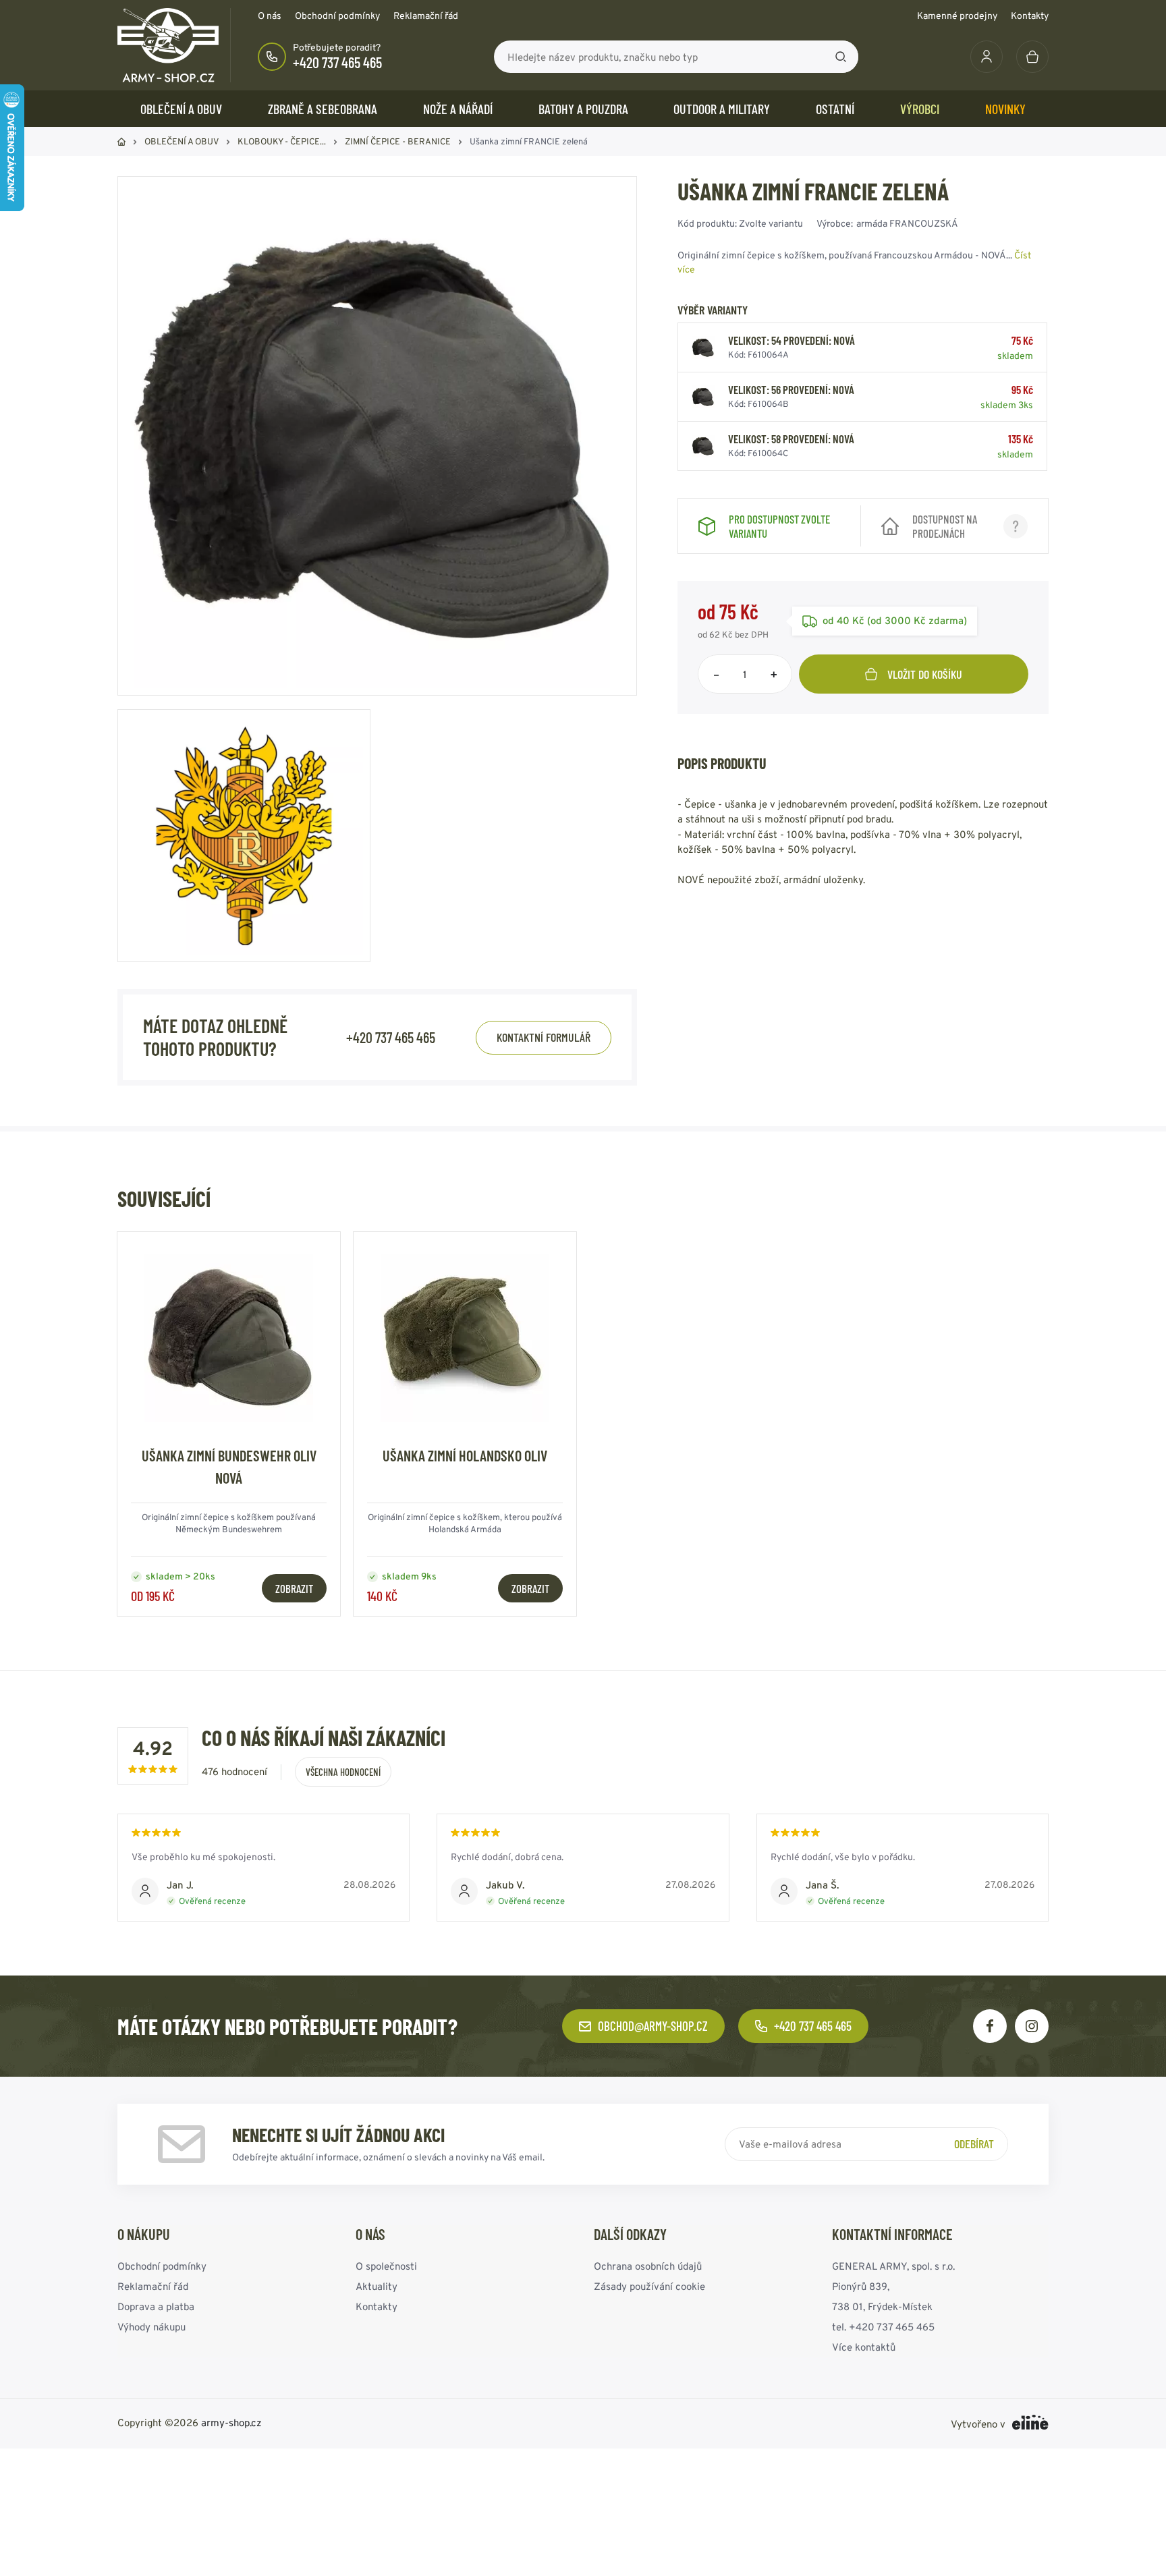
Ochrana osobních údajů (648, 2266)
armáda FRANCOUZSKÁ (907, 223)
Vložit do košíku (925, 674)
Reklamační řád (426, 16)
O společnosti (386, 2266)
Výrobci (920, 109)
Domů (121, 142)
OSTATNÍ (835, 109)
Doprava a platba (156, 2306)
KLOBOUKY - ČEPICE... (282, 141)
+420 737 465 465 (337, 62)
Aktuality (377, 2286)
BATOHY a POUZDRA (583, 109)
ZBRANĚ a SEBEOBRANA (323, 109)
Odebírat (974, 2144)
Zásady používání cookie (649, 2286)
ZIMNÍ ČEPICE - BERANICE (398, 141)
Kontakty (1030, 16)
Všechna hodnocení (343, 1772)
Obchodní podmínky (337, 16)
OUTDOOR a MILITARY (722, 109)
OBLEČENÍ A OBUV (181, 109)
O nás (270, 16)
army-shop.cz (231, 2423)
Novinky (1005, 109)
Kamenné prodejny (957, 16)
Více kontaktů (864, 2347)
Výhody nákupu (151, 2327)
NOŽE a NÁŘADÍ (458, 109)
